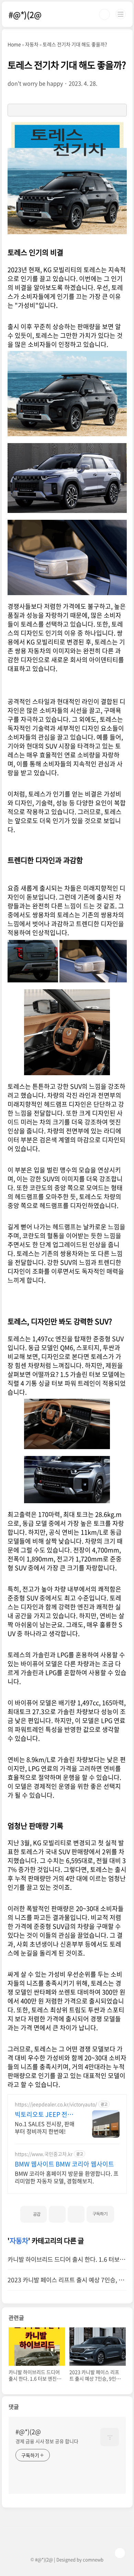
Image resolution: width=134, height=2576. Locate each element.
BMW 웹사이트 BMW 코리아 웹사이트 (64, 2164)
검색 (104, 14)
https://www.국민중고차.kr (44, 2154)
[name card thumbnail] (110, 2437)
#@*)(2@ (25, 14)
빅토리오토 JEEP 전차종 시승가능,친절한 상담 (46, 2114)
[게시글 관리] (76, 2214)
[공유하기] (57, 2214)
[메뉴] (121, 14)
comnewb (93, 2559)
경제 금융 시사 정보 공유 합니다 (47, 2441)
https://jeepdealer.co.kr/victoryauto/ (56, 2104)
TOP (120, 2553)
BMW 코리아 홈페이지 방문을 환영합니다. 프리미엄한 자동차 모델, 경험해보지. (67, 2177)
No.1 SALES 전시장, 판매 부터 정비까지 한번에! (45, 2127)
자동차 (19, 2241)
